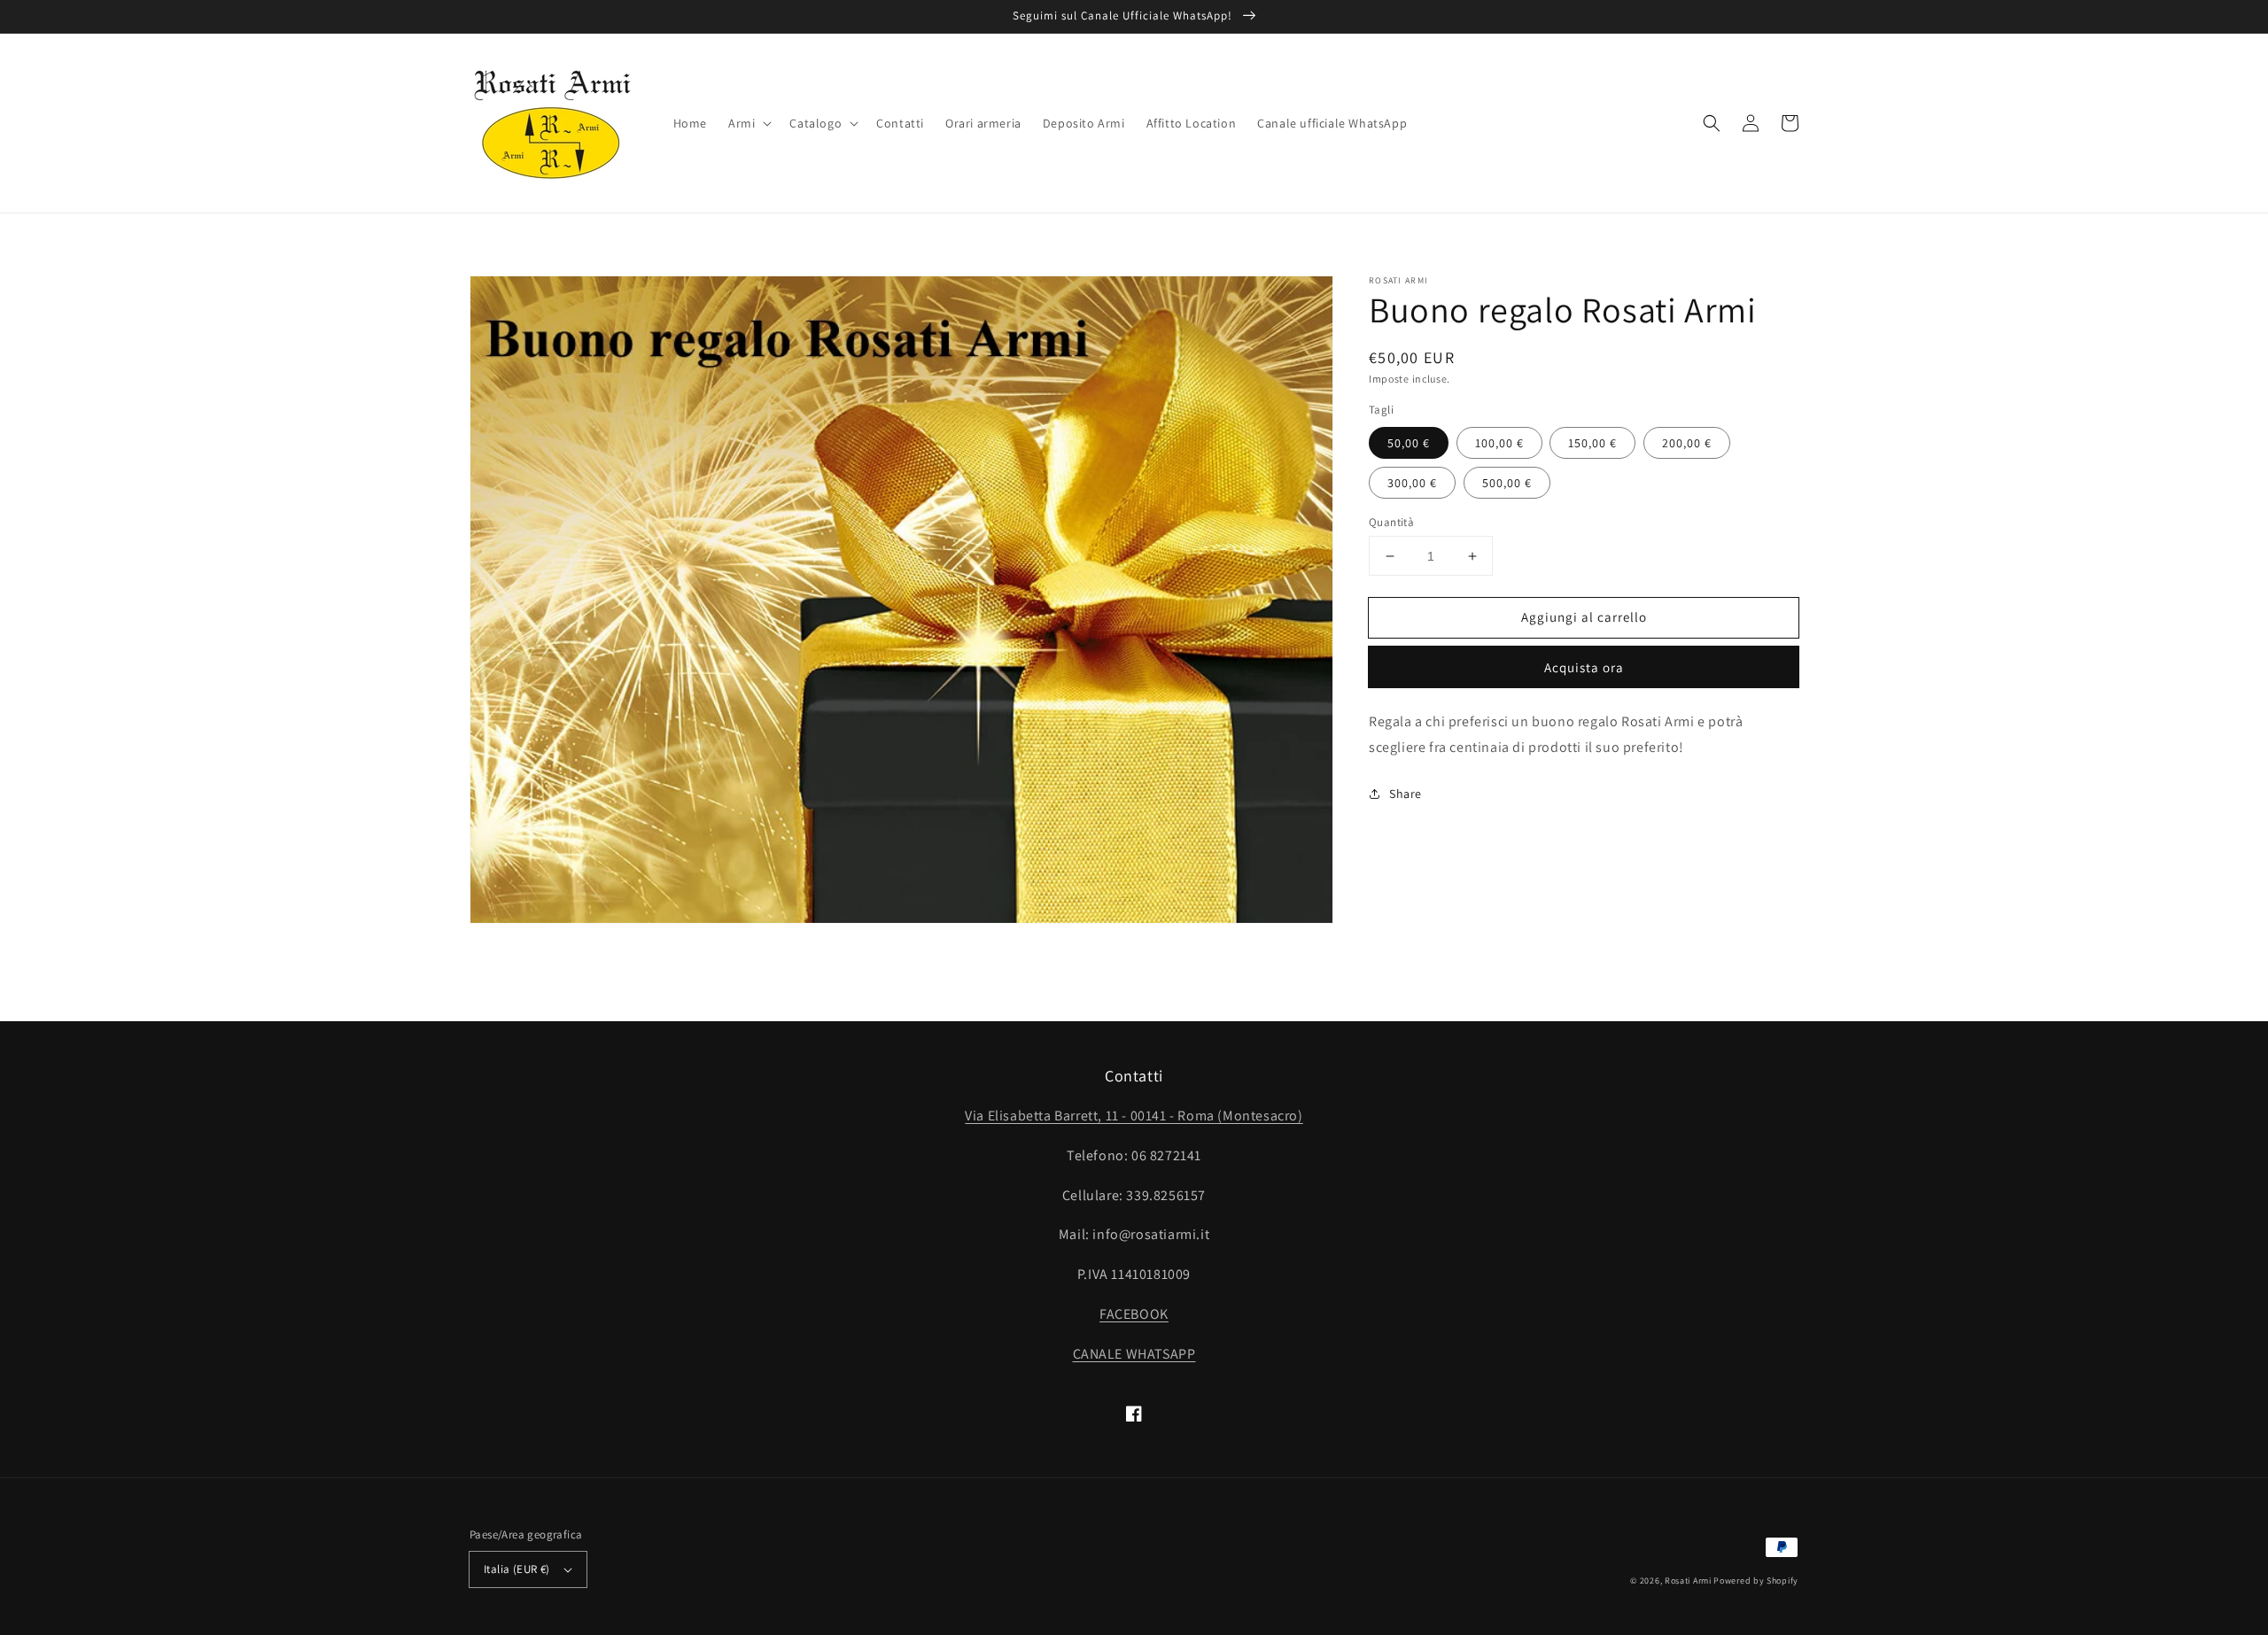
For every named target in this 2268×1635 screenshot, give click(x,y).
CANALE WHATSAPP (1134, 1354)
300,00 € (1412, 483)
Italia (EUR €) (517, 1569)
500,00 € (1507, 483)
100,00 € (1499, 443)
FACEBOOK (1134, 1314)
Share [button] (1406, 794)
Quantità (1391, 522)
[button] (748, 123)
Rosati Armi (1688, 1581)
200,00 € (1687, 443)
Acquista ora (1584, 667)
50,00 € (1409, 443)
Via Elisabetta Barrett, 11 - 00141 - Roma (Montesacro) (1134, 1116)
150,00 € (1592, 443)
